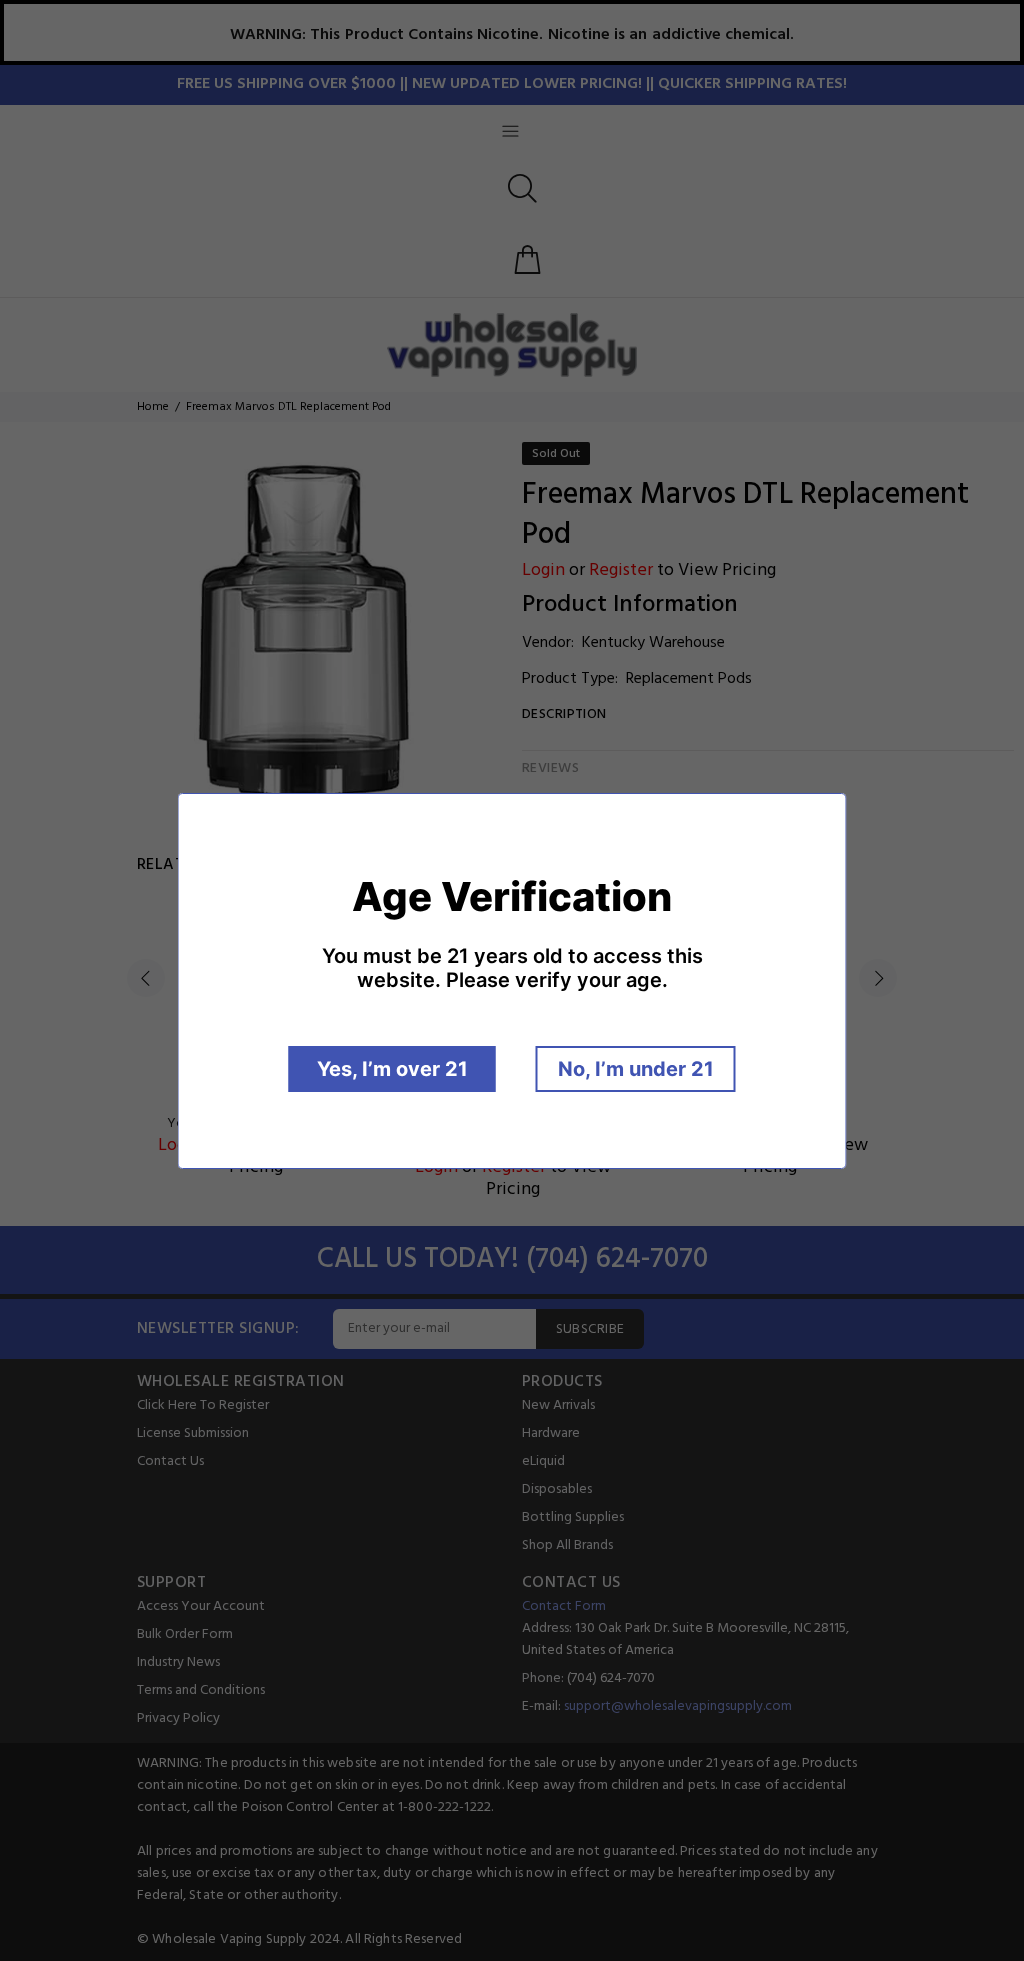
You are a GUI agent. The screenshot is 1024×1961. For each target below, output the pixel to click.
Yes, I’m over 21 (392, 1069)
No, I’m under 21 (636, 1069)
